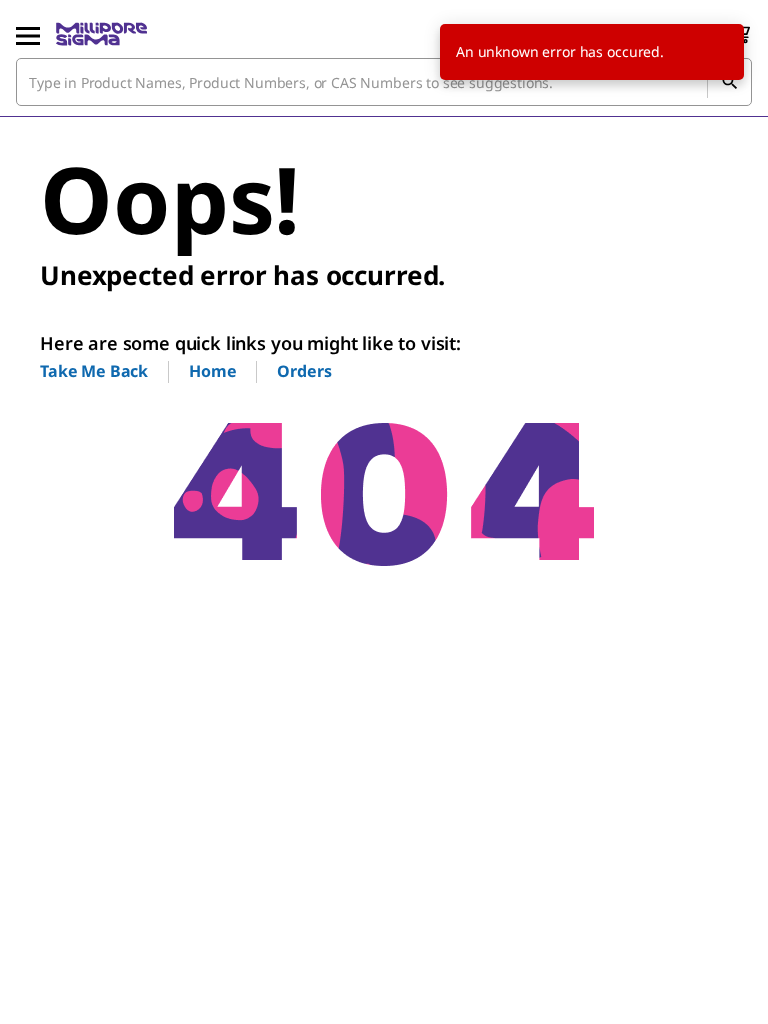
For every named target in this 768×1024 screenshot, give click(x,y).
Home (212, 371)
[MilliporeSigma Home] (101, 34)
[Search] (729, 82)
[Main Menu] (28, 34)
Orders (304, 371)
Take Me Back (94, 371)
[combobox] (384, 82)
